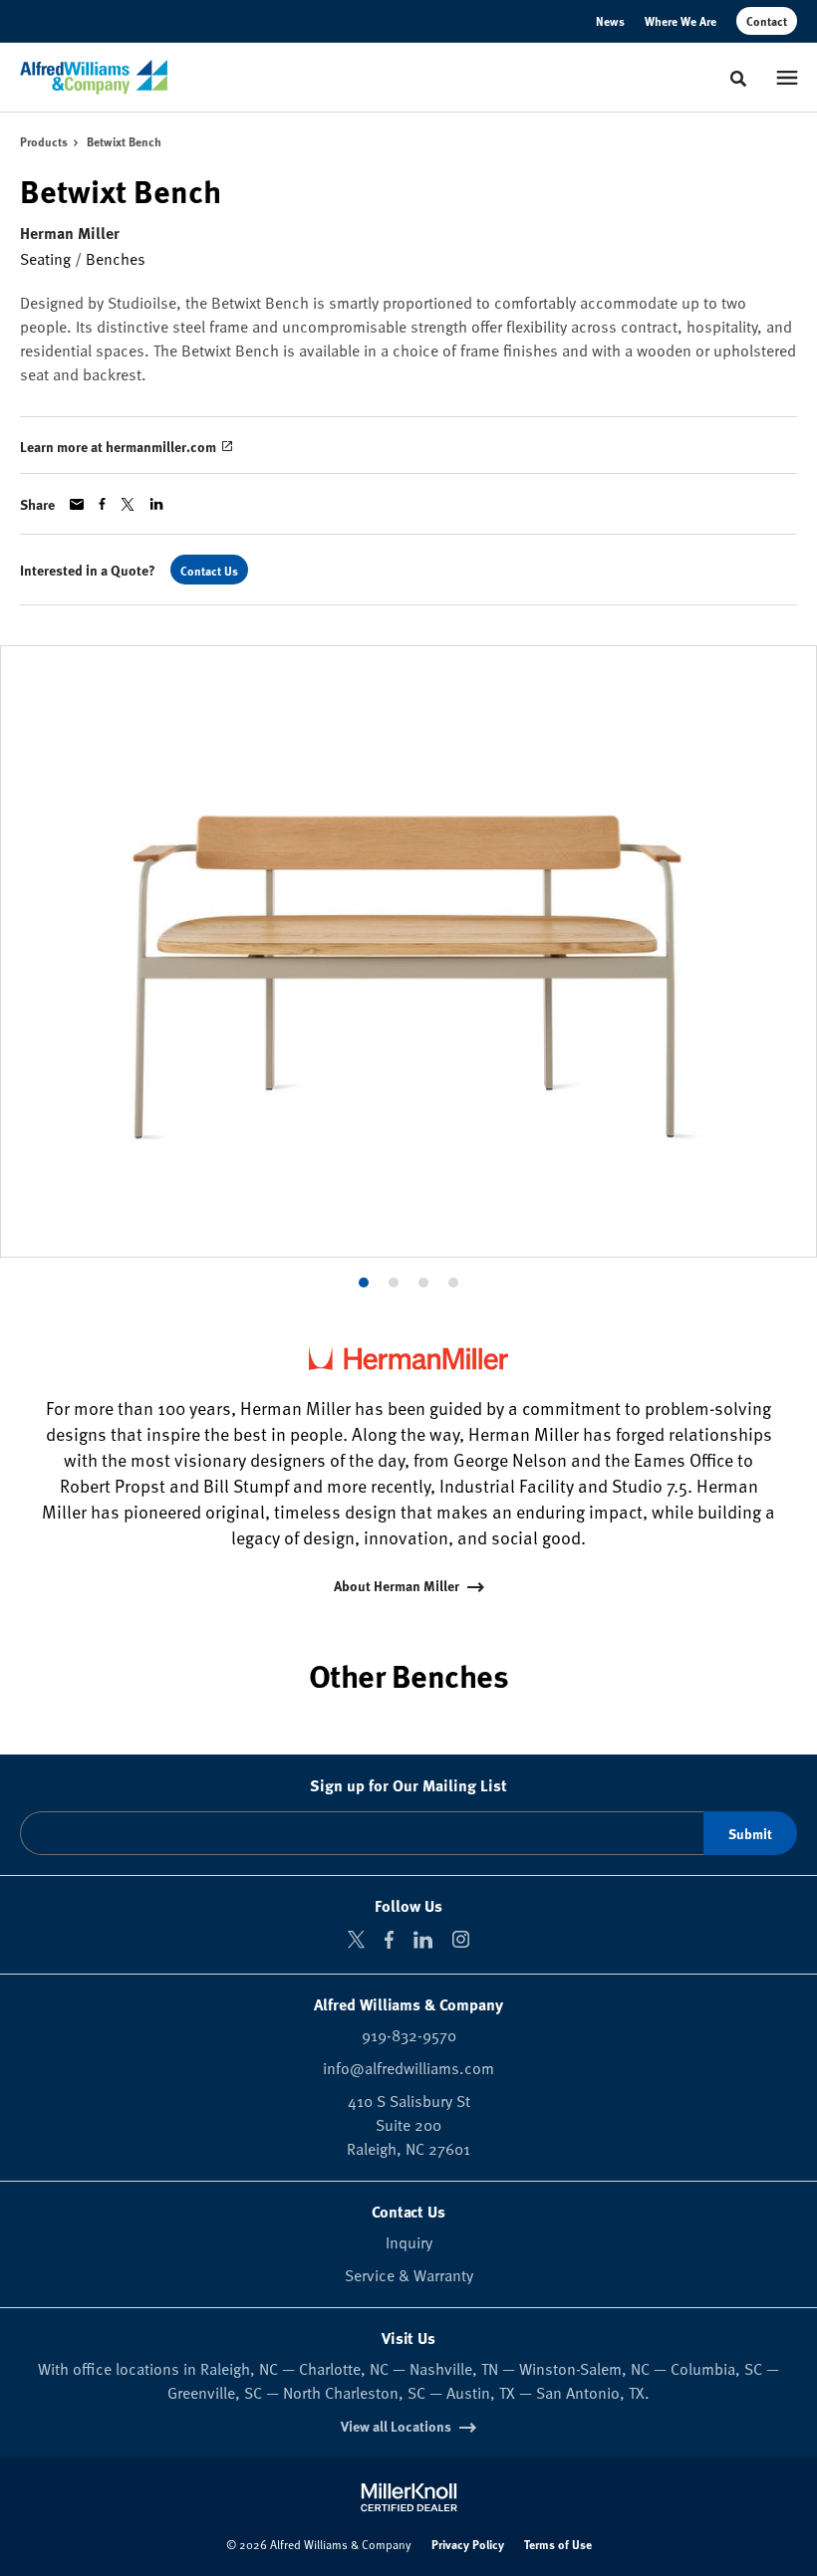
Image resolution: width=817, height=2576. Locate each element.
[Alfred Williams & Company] (94, 78)
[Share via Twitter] (128, 504)
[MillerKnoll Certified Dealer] (409, 2497)
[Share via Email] (77, 504)
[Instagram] (461, 1939)
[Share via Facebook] (102, 504)
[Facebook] (389, 1940)
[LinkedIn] (423, 1940)
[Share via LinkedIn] (156, 504)
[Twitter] (356, 1939)
